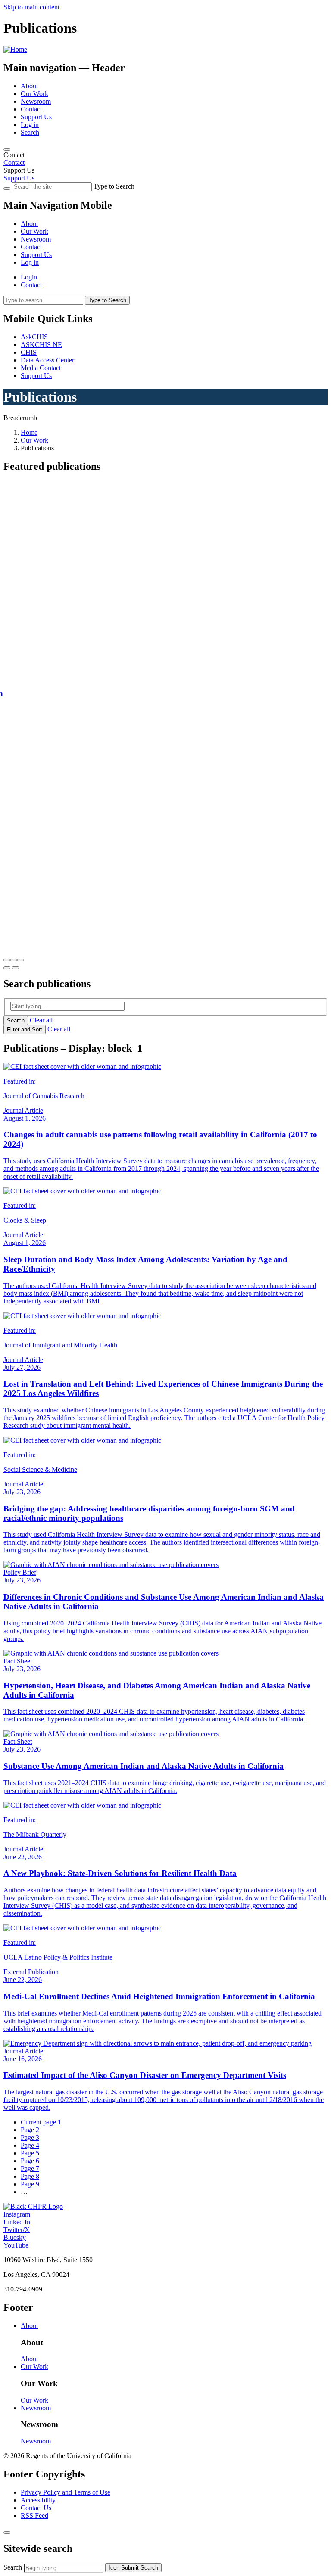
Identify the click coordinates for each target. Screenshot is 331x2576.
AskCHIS (34, 337)
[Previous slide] (7, 968)
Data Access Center (47, 360)
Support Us (36, 117)
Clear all (41, 1020)
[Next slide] (16, 968)
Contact (31, 109)
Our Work (34, 94)
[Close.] (7, 2533)
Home (29, 432)
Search (30, 132)
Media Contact (41, 368)
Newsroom (36, 101)
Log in (30, 125)
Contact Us (36, 2508)
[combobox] (64, 2568)
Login (29, 277)
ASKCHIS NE (41, 345)
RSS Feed (34, 2516)
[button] (7, 960)
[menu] (165, 235)
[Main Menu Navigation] (7, 149)
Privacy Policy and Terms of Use (66, 2492)
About (29, 86)
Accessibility (38, 2500)
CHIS (29, 352)
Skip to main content (31, 7)
